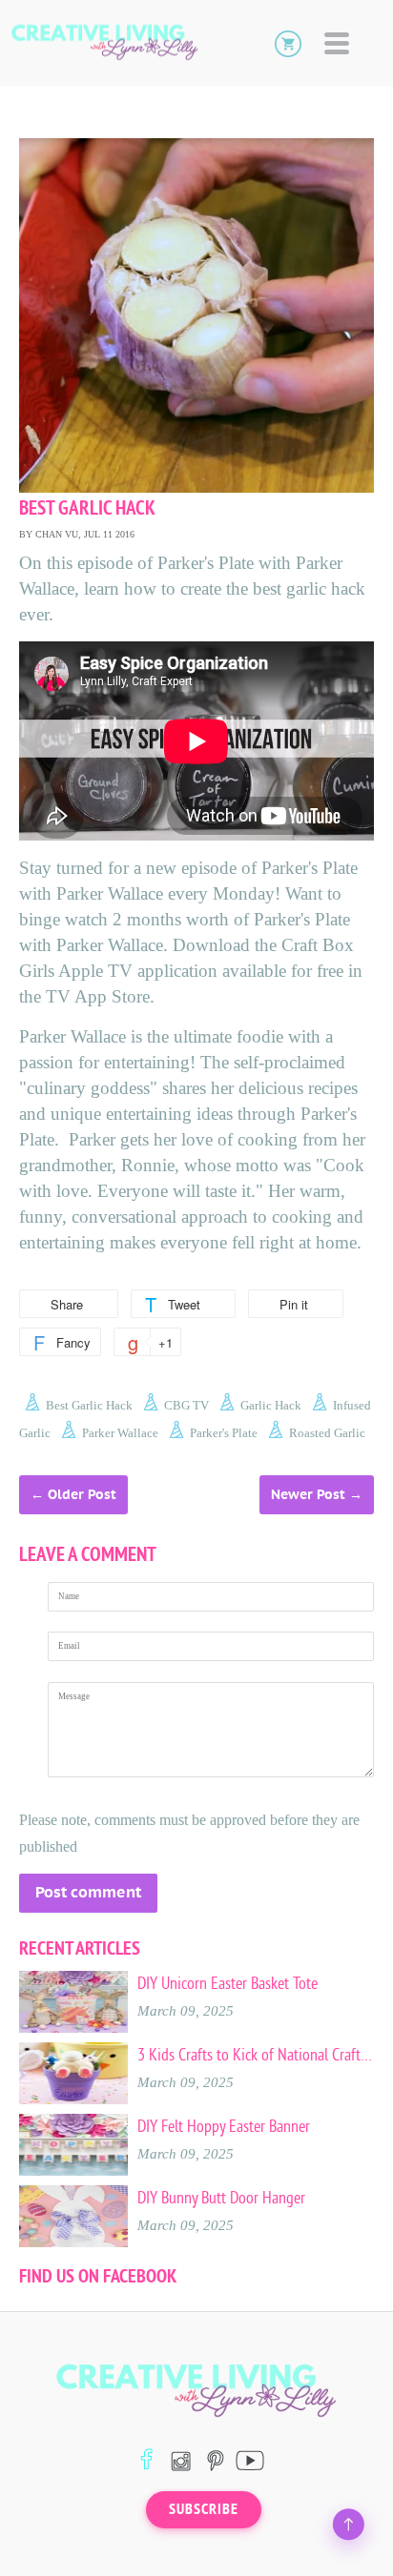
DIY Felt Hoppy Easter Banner (224, 2126)
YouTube (249, 2460)
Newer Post (308, 1494)
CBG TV (186, 1405)
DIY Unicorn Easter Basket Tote (228, 1983)
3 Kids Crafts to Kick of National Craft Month (256, 2055)
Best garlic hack (89, 1405)
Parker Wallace (120, 1433)
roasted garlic (327, 1433)
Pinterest (215, 2460)
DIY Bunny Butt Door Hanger (221, 2198)
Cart (288, 43)
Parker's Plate (224, 1433)
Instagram (181, 2460)
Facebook (146, 2460)
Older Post (82, 1494)
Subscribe (204, 2509)
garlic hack (271, 1405)
